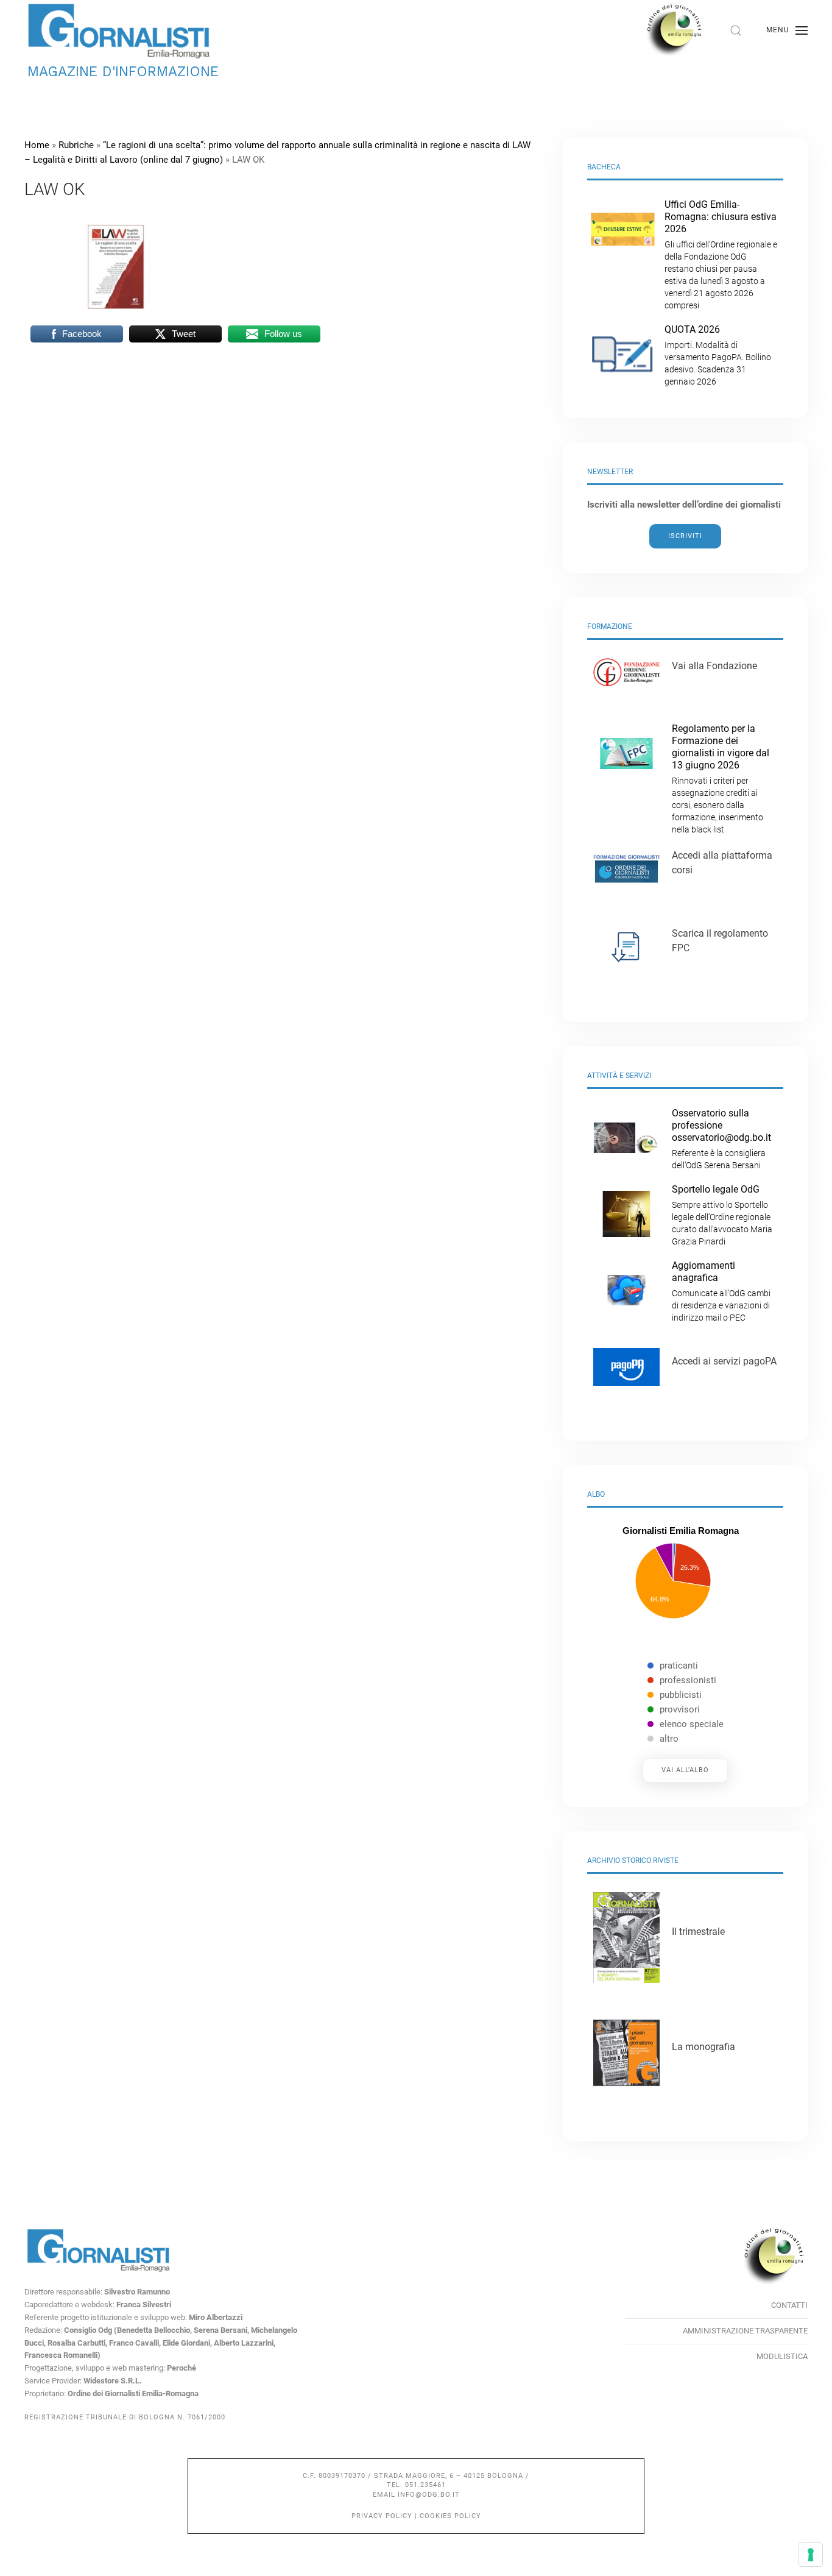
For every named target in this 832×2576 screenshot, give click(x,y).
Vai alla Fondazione (714, 666)
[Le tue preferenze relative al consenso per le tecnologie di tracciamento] (811, 2555)
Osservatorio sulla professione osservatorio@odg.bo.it (721, 1139)
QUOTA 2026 (718, 355)
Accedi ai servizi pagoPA (724, 1361)
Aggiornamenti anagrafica (721, 1291)
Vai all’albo (685, 1770)
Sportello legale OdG (722, 1215)
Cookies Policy (450, 2516)
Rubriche (76, 145)
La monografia (703, 2047)
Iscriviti (685, 536)
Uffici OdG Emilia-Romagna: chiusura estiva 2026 (721, 254)
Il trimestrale (698, 1932)
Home (37, 145)
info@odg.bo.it (429, 2495)
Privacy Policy (382, 2516)
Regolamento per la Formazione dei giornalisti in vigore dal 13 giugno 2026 (721, 779)
